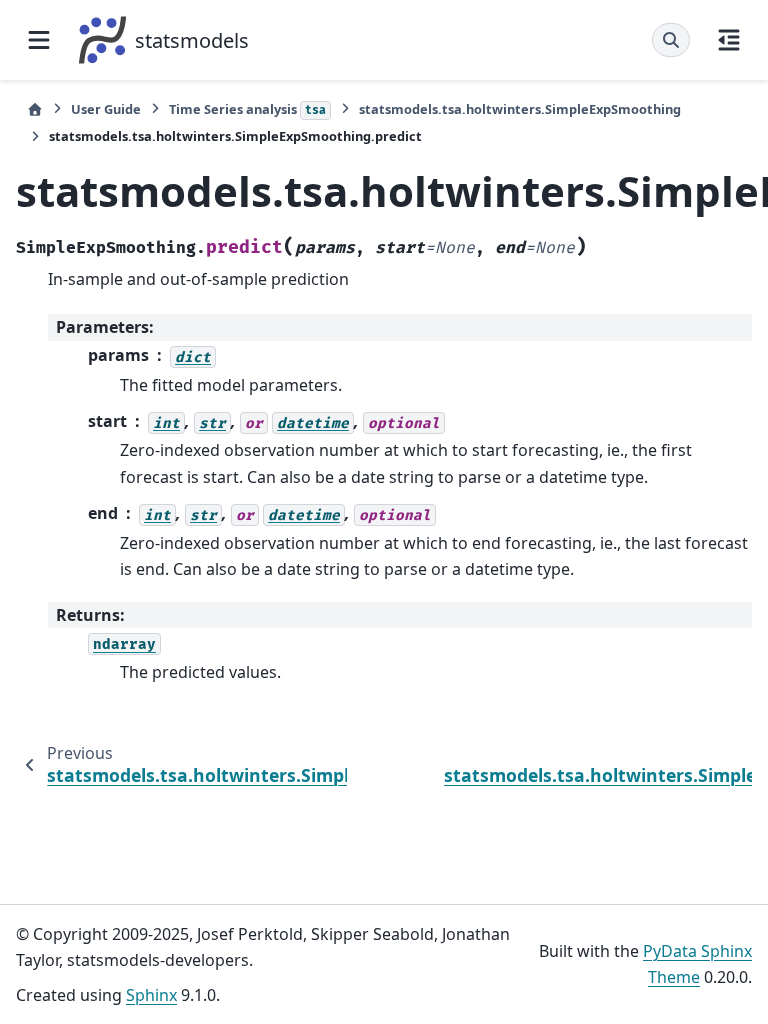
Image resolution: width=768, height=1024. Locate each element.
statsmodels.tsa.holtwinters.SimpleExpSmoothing (520, 109)
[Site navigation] (39, 40)
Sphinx (151, 995)
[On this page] (729, 40)
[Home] (35, 109)
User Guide (106, 109)
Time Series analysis (247, 109)
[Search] (671, 40)
